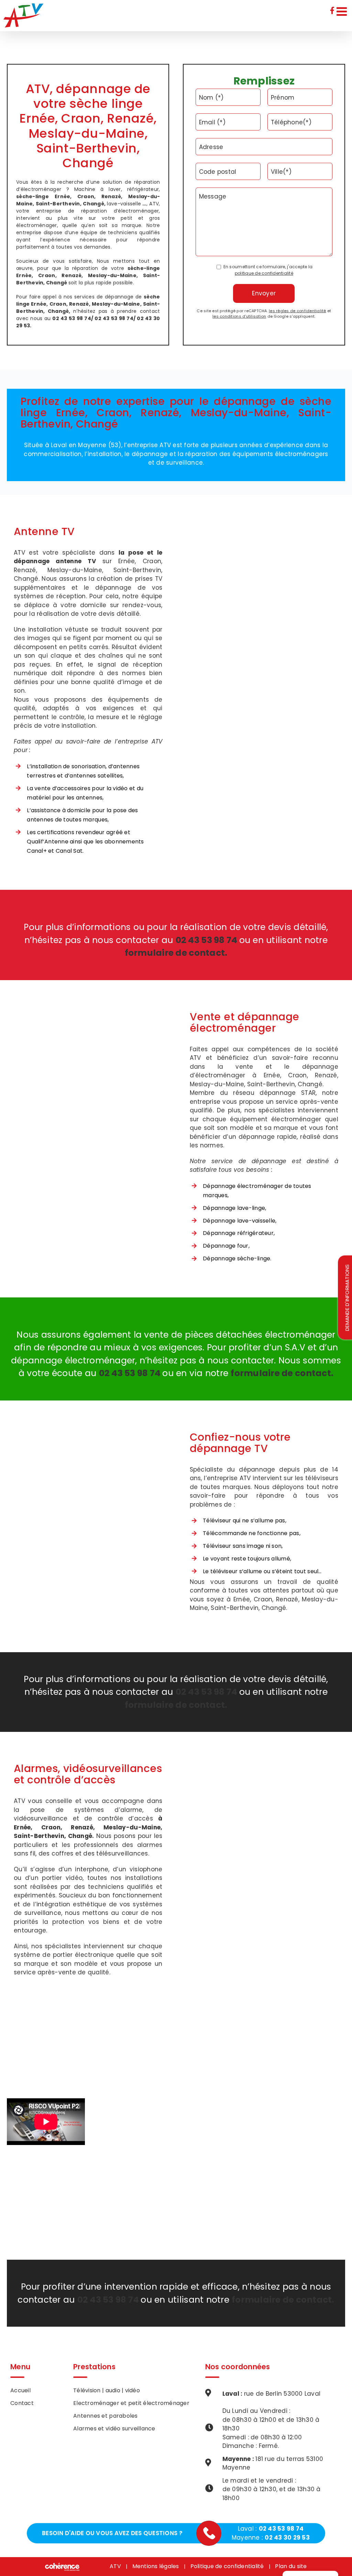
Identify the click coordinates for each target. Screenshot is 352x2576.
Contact (22, 2403)
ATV (115, 2566)
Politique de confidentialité (227, 2566)
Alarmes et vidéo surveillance (114, 2429)
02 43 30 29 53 (287, 2538)
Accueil (20, 2390)
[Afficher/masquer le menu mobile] (343, 11)
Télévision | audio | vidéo (107, 2390)
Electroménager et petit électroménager (131, 2403)
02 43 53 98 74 (281, 2529)
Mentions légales (156, 2566)
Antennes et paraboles (105, 2416)
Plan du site (291, 2566)
